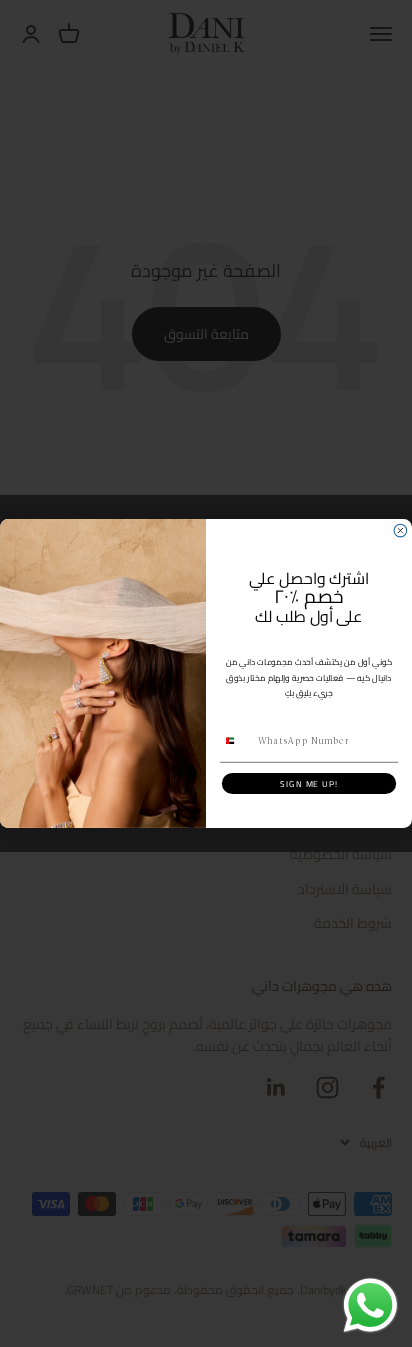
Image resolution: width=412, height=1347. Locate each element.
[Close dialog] (400, 530)
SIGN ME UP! (309, 784)
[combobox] (236, 741)
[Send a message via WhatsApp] (370, 1305)
